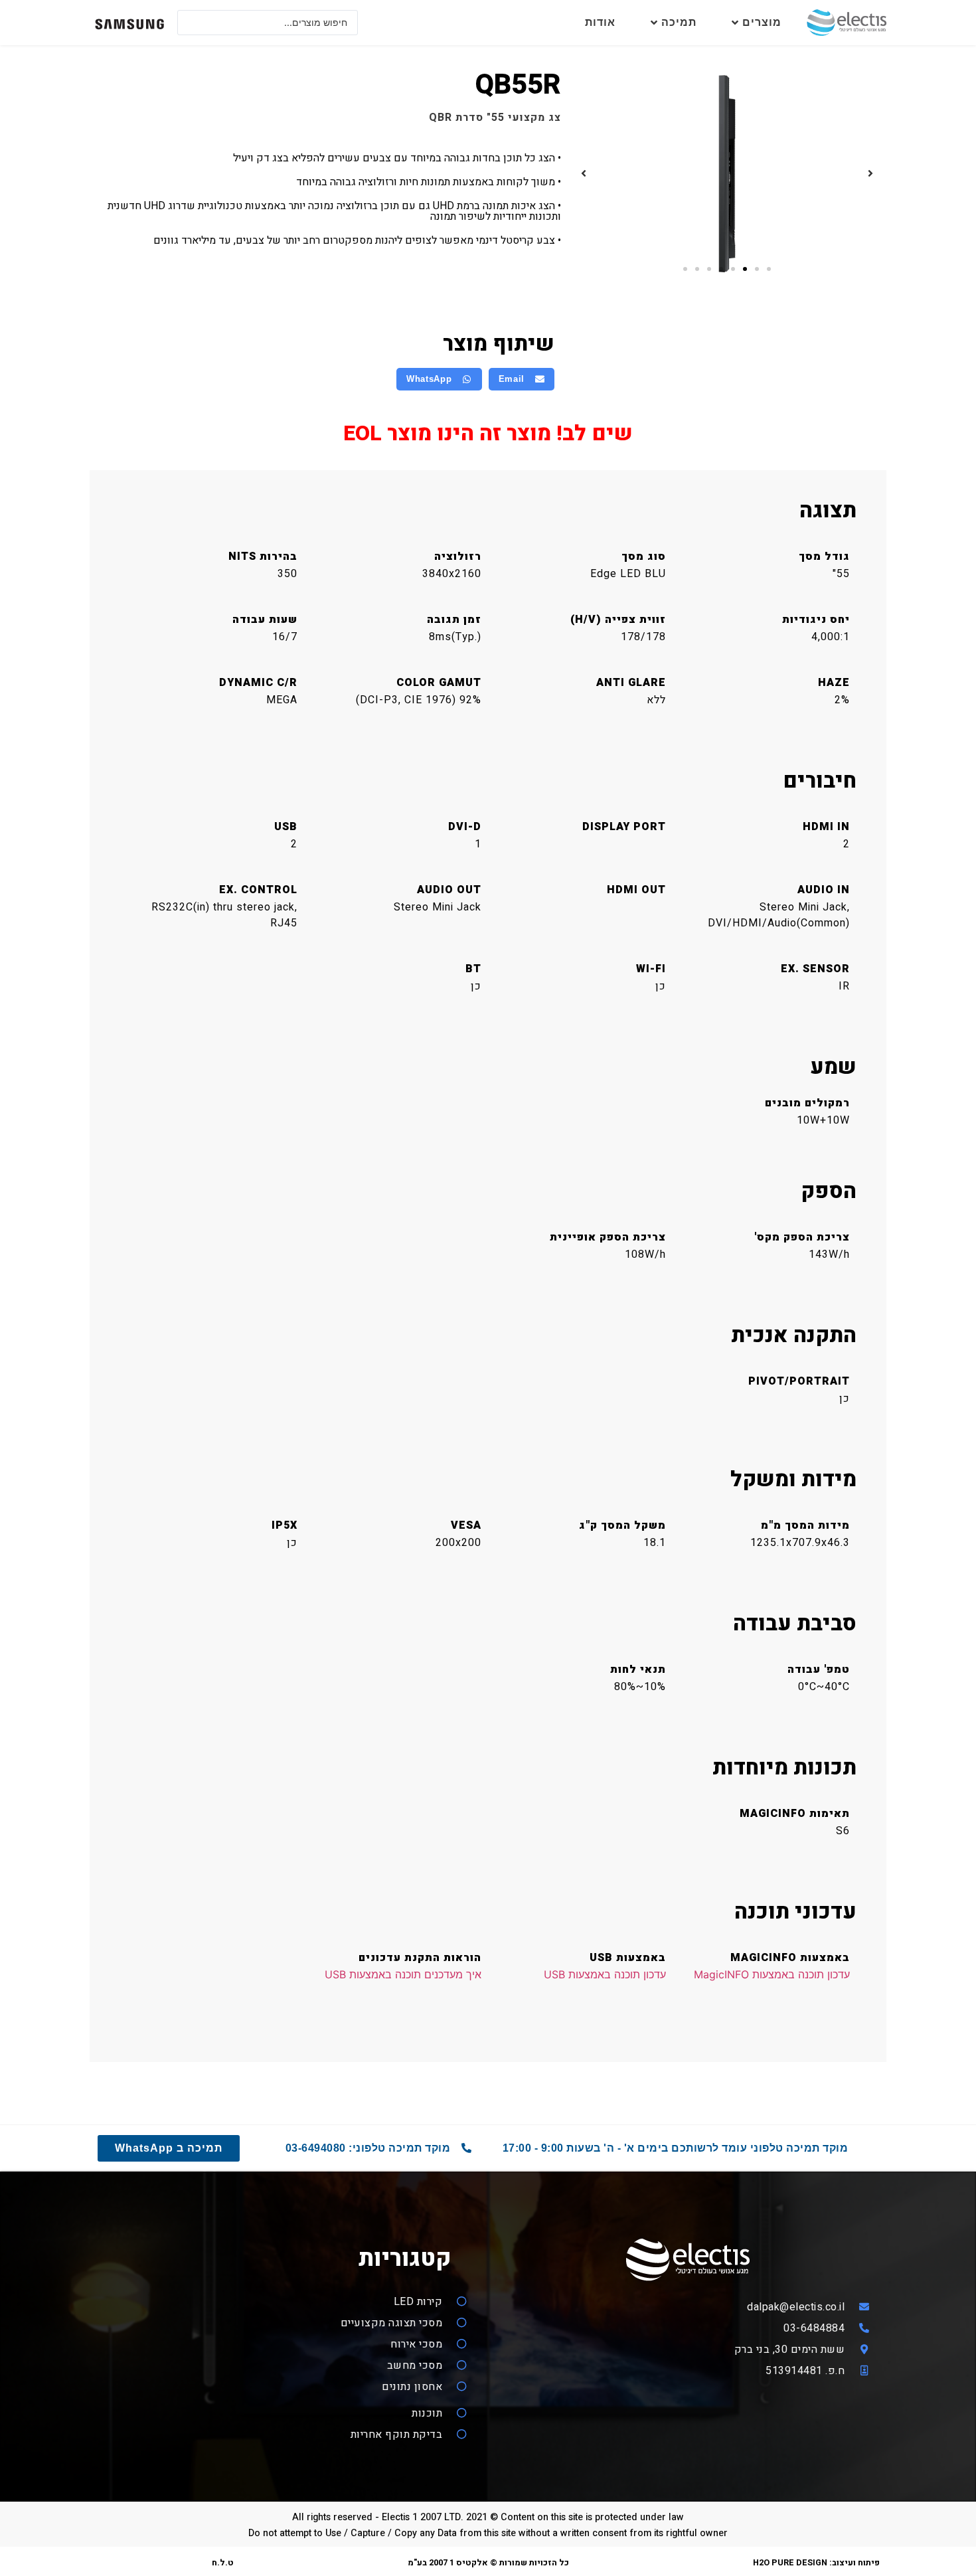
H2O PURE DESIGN (790, 2563)
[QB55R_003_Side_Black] (727, 174)
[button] (870, 173)
